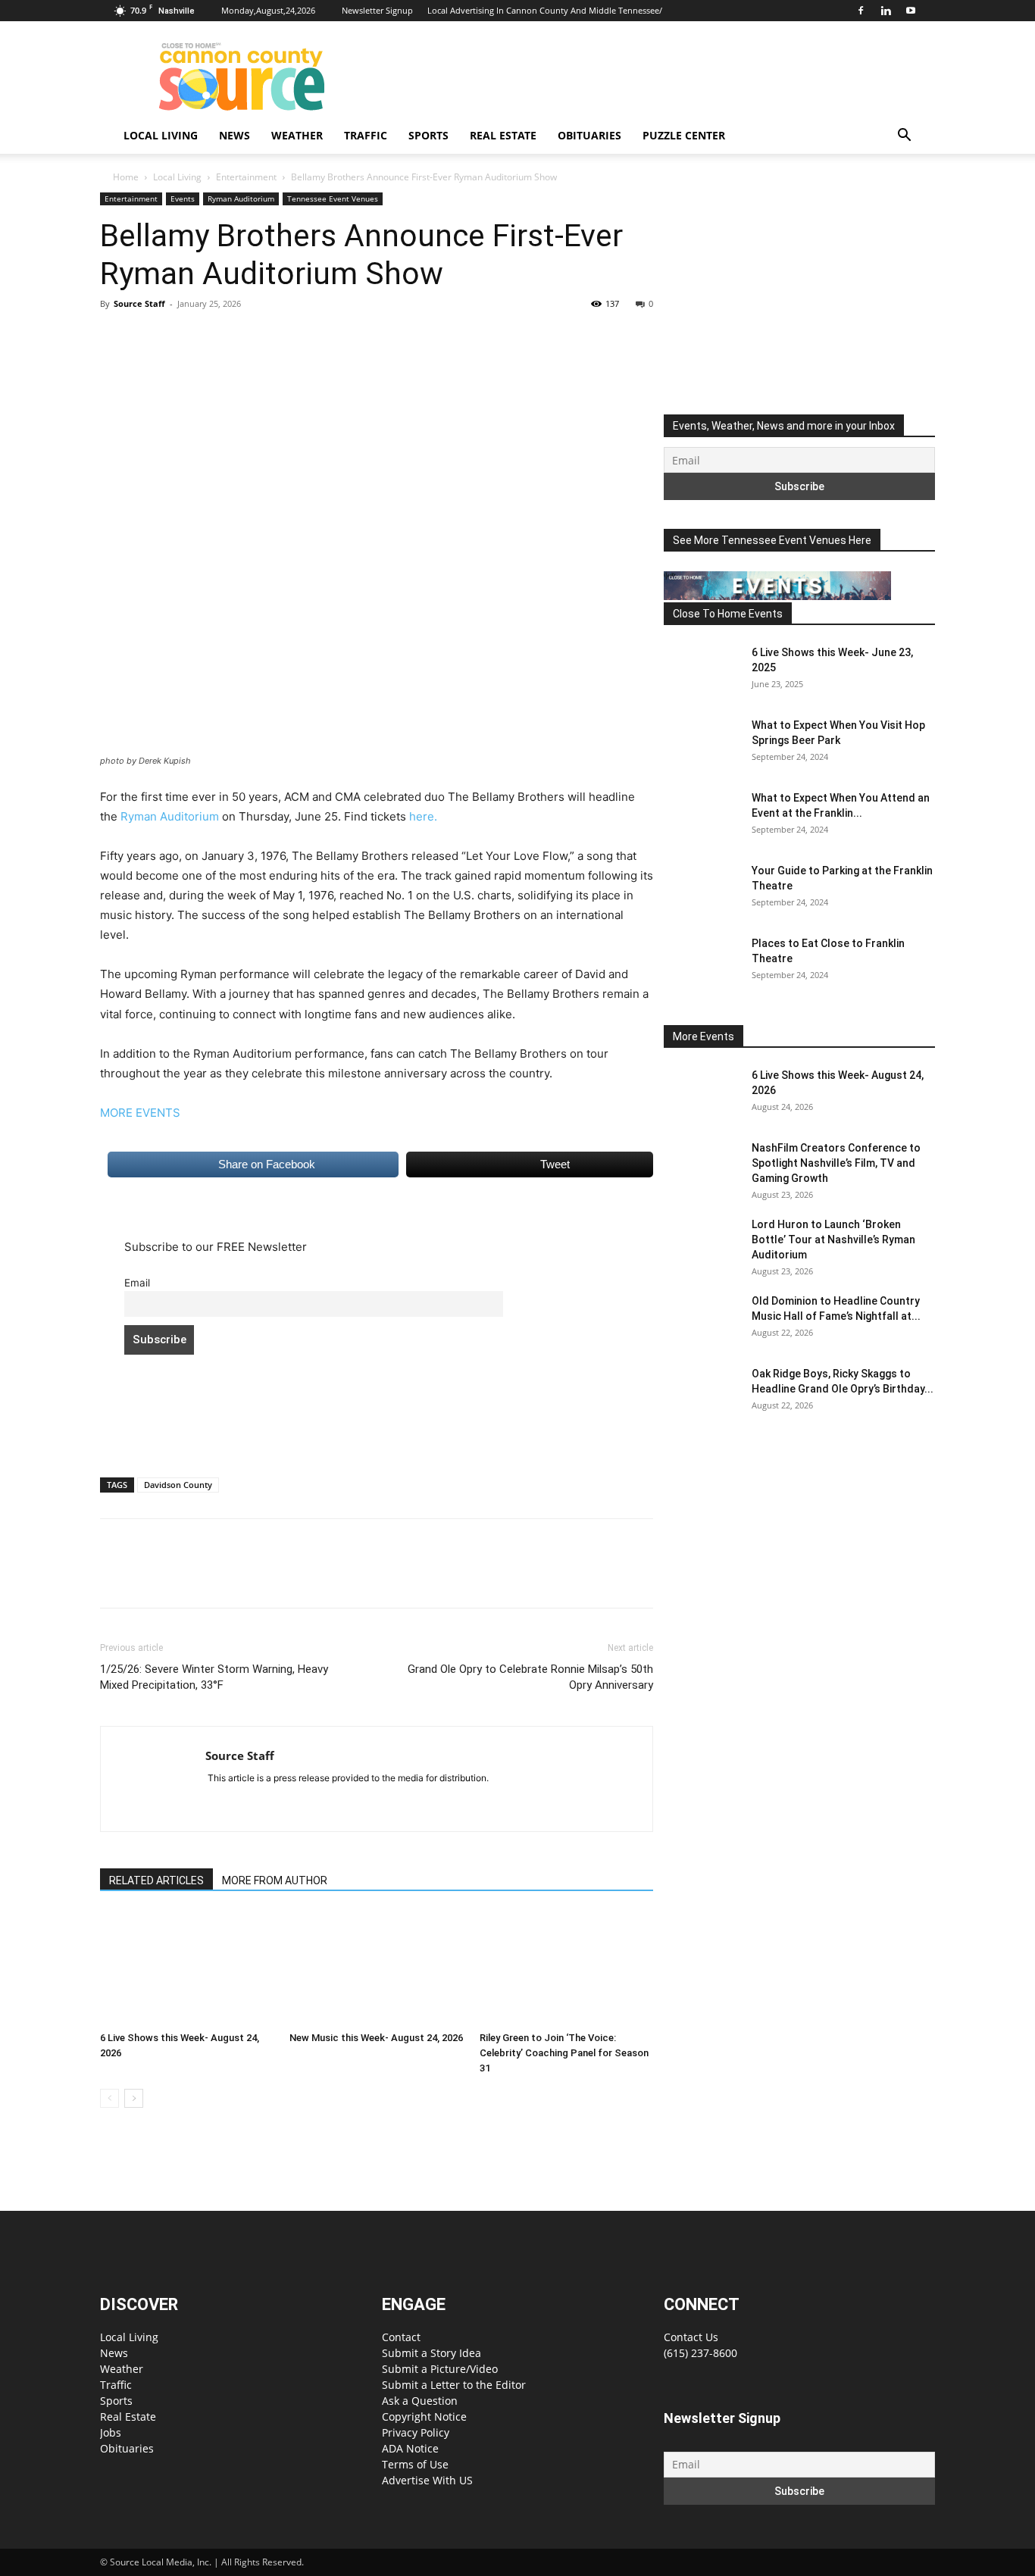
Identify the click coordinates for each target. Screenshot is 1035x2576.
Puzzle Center (684, 135)
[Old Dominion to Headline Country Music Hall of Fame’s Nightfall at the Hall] (702, 1320)
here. (423, 816)
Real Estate (503, 135)
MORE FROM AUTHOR (275, 1880)
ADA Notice (410, 2448)
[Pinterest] (185, 338)
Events (183, 199)
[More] (255, 338)
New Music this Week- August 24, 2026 (376, 2038)
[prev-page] (109, 2098)
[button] (904, 137)
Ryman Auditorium (241, 199)
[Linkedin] (886, 11)
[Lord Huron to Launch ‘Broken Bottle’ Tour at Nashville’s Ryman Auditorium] (702, 1243)
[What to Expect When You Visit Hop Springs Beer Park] (702, 744)
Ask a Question (420, 2401)
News (235, 135)
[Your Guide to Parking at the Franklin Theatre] (702, 889)
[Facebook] (861, 11)
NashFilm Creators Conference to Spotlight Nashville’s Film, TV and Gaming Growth (836, 1163)
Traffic (366, 135)
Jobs (111, 2432)
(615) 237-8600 (700, 2353)
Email (137, 1283)
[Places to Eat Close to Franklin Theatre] (702, 962)
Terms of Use (415, 2464)
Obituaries (589, 135)
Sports (428, 135)
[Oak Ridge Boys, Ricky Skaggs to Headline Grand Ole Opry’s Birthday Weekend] (702, 1393)
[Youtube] (911, 11)
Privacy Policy (416, 2432)
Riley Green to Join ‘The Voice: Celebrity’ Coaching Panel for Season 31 (564, 2053)
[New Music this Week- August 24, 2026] (376, 1968)
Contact (401, 2337)
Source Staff (139, 303)
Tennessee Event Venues (333, 199)
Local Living (161, 135)
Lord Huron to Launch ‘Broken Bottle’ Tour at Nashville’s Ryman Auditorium (833, 1240)
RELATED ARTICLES (156, 1880)
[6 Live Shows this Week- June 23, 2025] (702, 671)
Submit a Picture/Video (440, 2369)
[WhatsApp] (220, 338)
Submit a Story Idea (432, 2353)
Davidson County (178, 1485)
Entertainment (246, 177)
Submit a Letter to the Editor (454, 2385)
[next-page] (134, 2098)
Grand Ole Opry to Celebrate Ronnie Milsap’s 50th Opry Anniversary (530, 1677)
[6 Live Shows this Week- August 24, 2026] (187, 1968)
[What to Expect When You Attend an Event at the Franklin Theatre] (702, 817)
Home (126, 177)
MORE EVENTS (140, 1113)
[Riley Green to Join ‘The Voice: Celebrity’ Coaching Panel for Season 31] (566, 1968)
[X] (150, 338)
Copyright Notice (424, 2417)
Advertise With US (427, 2480)
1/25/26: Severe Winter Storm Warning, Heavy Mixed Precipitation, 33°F (214, 1677)
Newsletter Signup (377, 10)
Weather (297, 135)
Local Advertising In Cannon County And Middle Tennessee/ (545, 10)
